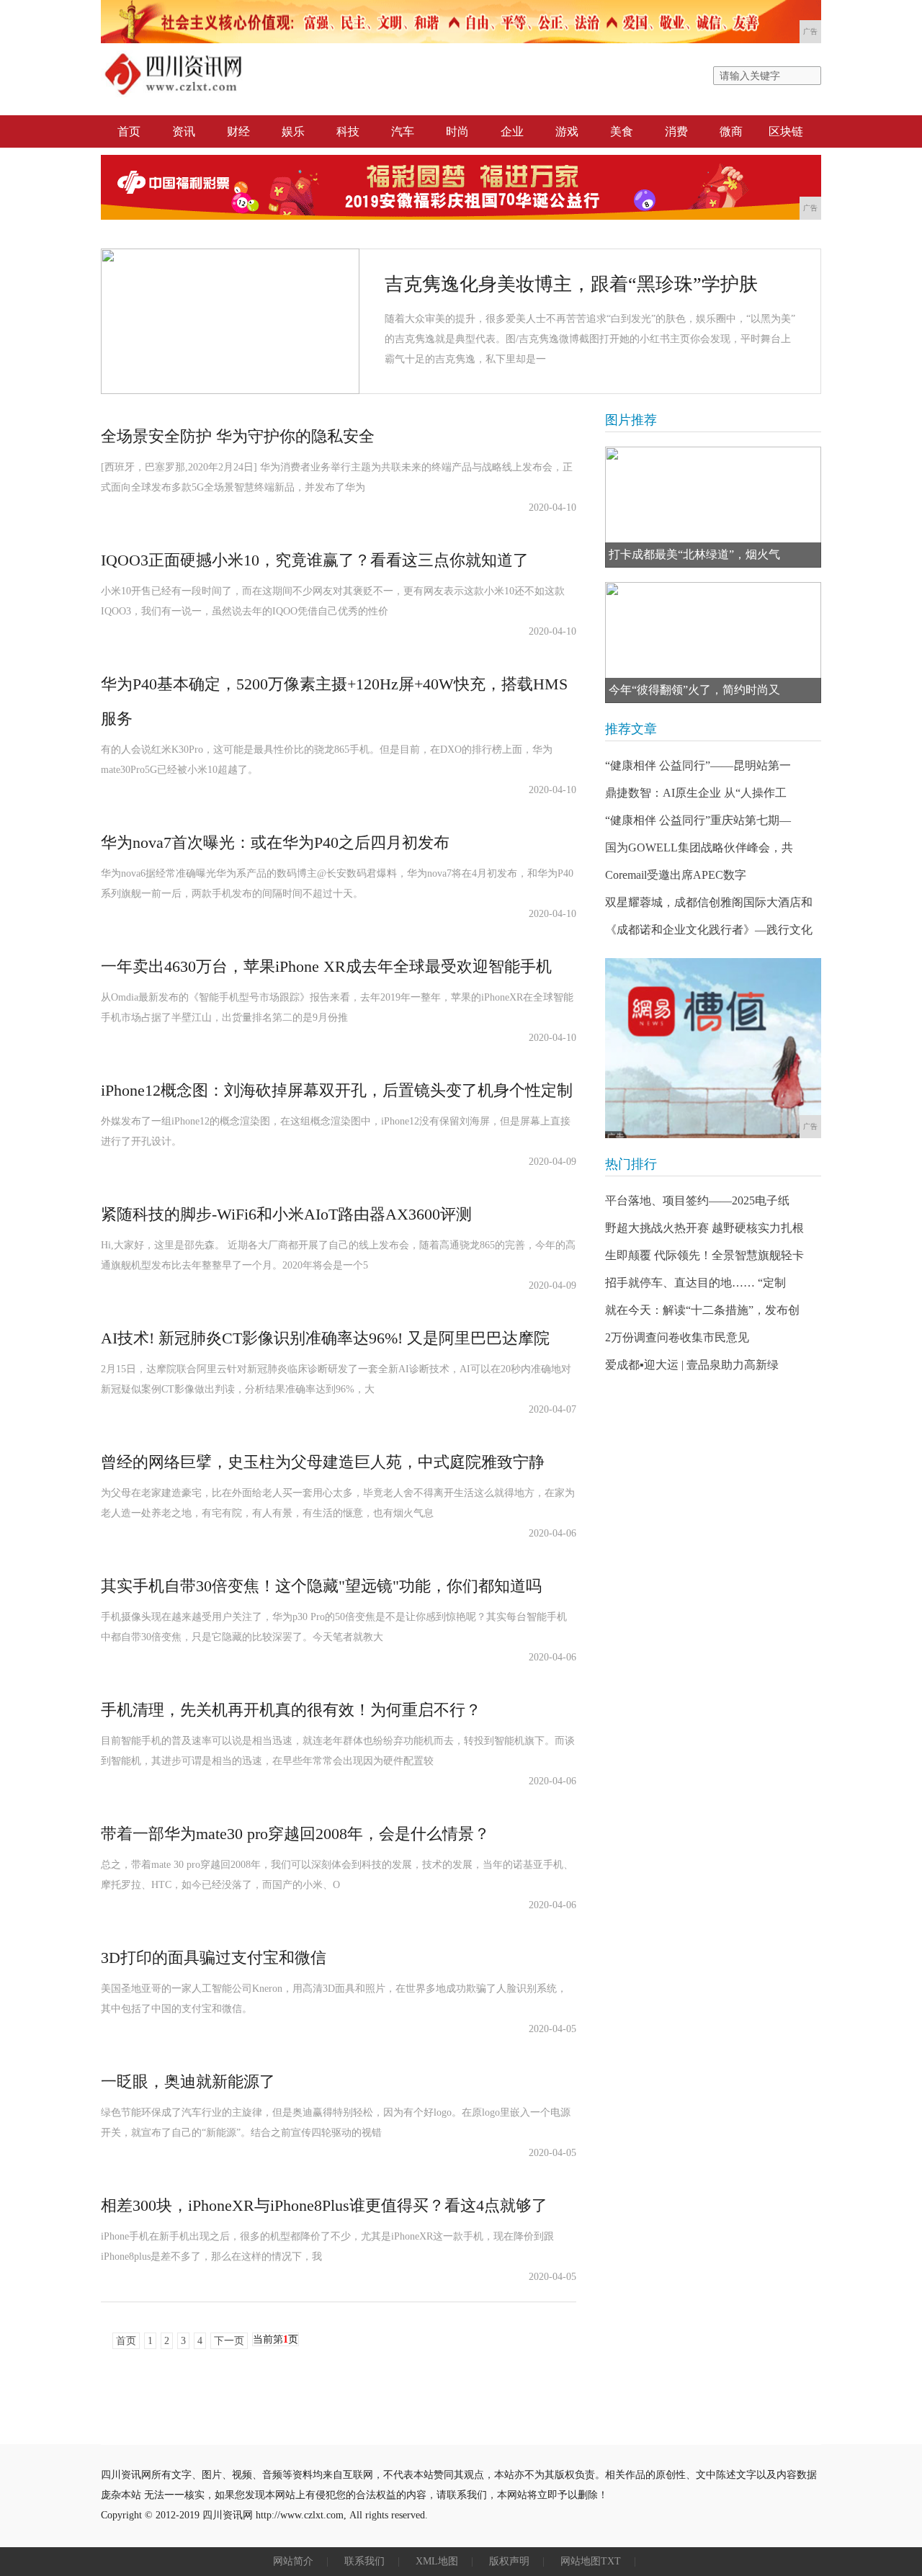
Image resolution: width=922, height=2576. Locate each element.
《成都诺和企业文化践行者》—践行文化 (709, 930)
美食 (622, 131)
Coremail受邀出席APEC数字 (676, 875)
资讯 (184, 131)
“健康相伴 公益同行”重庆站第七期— (698, 820)
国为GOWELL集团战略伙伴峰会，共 (699, 848)
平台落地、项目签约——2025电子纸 (697, 1200)
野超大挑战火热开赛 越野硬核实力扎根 (704, 1228)
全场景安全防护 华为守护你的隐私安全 (238, 436)
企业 (512, 131)
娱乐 (293, 131)
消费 (676, 131)
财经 (238, 131)
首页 (129, 131)
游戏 (567, 131)
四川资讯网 (228, 2515)
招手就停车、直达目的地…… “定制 (695, 1283)
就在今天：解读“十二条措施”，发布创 (702, 1310)
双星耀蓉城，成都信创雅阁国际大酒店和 (709, 902)
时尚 (457, 131)
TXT (611, 2561)
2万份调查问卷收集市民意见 (677, 1337)
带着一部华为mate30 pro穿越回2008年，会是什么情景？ (295, 1834)
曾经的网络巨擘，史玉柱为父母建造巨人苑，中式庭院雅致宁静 (323, 1462)
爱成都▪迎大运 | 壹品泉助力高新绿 (692, 1365)
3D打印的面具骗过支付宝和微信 (214, 1958)
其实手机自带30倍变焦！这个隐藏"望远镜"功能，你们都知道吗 (321, 1586)
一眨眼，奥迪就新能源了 (188, 2081)
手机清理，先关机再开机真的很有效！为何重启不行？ (291, 1710)
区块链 (786, 131)
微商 (731, 131)
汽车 (403, 131)
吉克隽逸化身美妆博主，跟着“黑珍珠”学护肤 (571, 284)
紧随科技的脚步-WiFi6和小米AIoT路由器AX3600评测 (286, 1214)
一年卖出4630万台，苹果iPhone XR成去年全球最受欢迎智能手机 (326, 966)
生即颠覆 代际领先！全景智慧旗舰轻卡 (704, 1255)
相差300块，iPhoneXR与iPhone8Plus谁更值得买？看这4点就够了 (324, 2205)
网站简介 (293, 2561)
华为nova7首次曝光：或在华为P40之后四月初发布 (275, 842)
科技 (348, 131)
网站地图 (581, 2561)
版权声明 (509, 2561)
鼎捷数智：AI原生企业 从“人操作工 (696, 793)
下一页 (229, 2341)
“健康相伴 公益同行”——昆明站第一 (698, 765)
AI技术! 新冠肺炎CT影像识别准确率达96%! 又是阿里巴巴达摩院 (325, 1338)
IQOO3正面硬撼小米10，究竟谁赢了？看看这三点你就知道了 (315, 560)
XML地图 (437, 2561)
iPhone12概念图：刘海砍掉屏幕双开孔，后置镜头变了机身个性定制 (337, 1090)
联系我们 (364, 2561)
